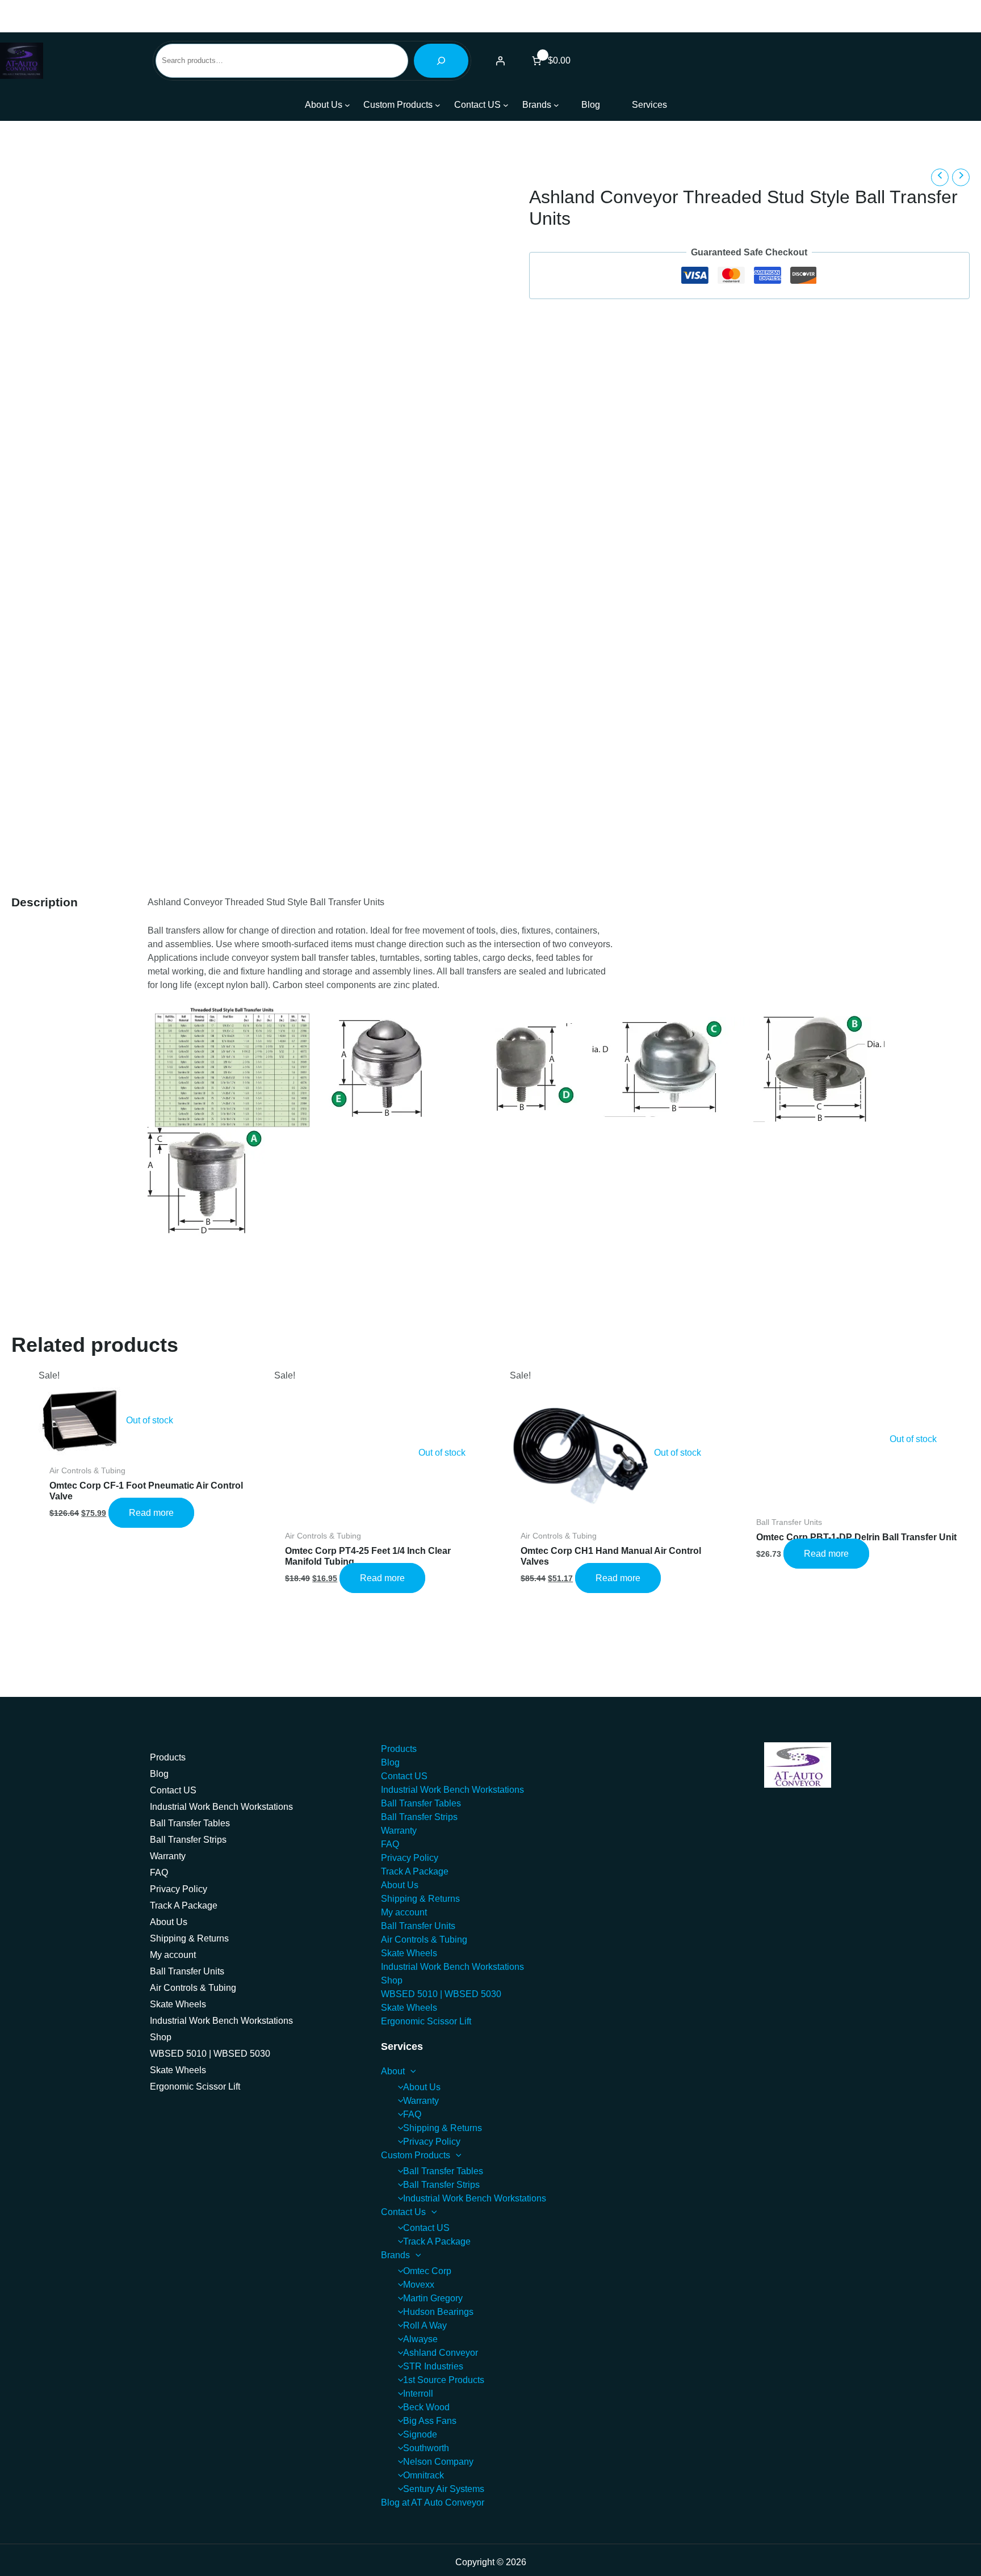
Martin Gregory (433, 2298)
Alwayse (420, 2339)
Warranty (168, 1856)
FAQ (159, 1873)
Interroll (418, 2394)
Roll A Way (425, 2325)
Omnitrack (424, 2475)
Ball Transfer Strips (188, 1840)
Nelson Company (438, 2462)
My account (173, 1955)
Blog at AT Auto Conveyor (433, 2503)
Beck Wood (426, 2407)
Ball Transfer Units (187, 1971)
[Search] (441, 61)
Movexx (419, 2285)
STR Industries (433, 2366)
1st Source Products (444, 2380)
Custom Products (416, 2155)
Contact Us (403, 2212)
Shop (161, 2037)
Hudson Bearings (438, 2312)
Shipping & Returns (189, 1938)
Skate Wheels (178, 2004)
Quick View (151, 1447)
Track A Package (184, 1905)
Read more (151, 1513)
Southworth (426, 2448)
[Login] (500, 61)
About (393, 2071)
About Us (169, 1922)
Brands (395, 2255)
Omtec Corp (427, 2271)
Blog (159, 1774)
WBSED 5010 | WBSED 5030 (210, 2054)
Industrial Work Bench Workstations (221, 1807)
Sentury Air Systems (444, 2489)
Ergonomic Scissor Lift (195, 2087)
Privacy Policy (179, 1889)
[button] (410, 2071)
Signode (420, 2434)
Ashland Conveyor (441, 2353)
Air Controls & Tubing (193, 1988)
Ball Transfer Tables (190, 1823)
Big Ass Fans (430, 2421)
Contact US (173, 1790)
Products (168, 1757)
